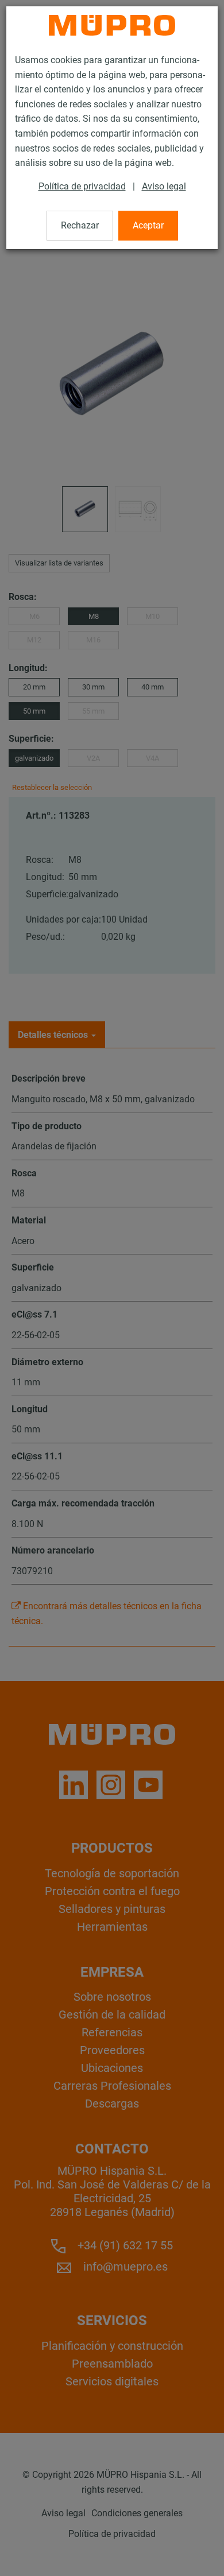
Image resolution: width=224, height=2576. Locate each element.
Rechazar (80, 225)
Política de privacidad (82, 186)
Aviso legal (164, 186)
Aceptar (148, 225)
